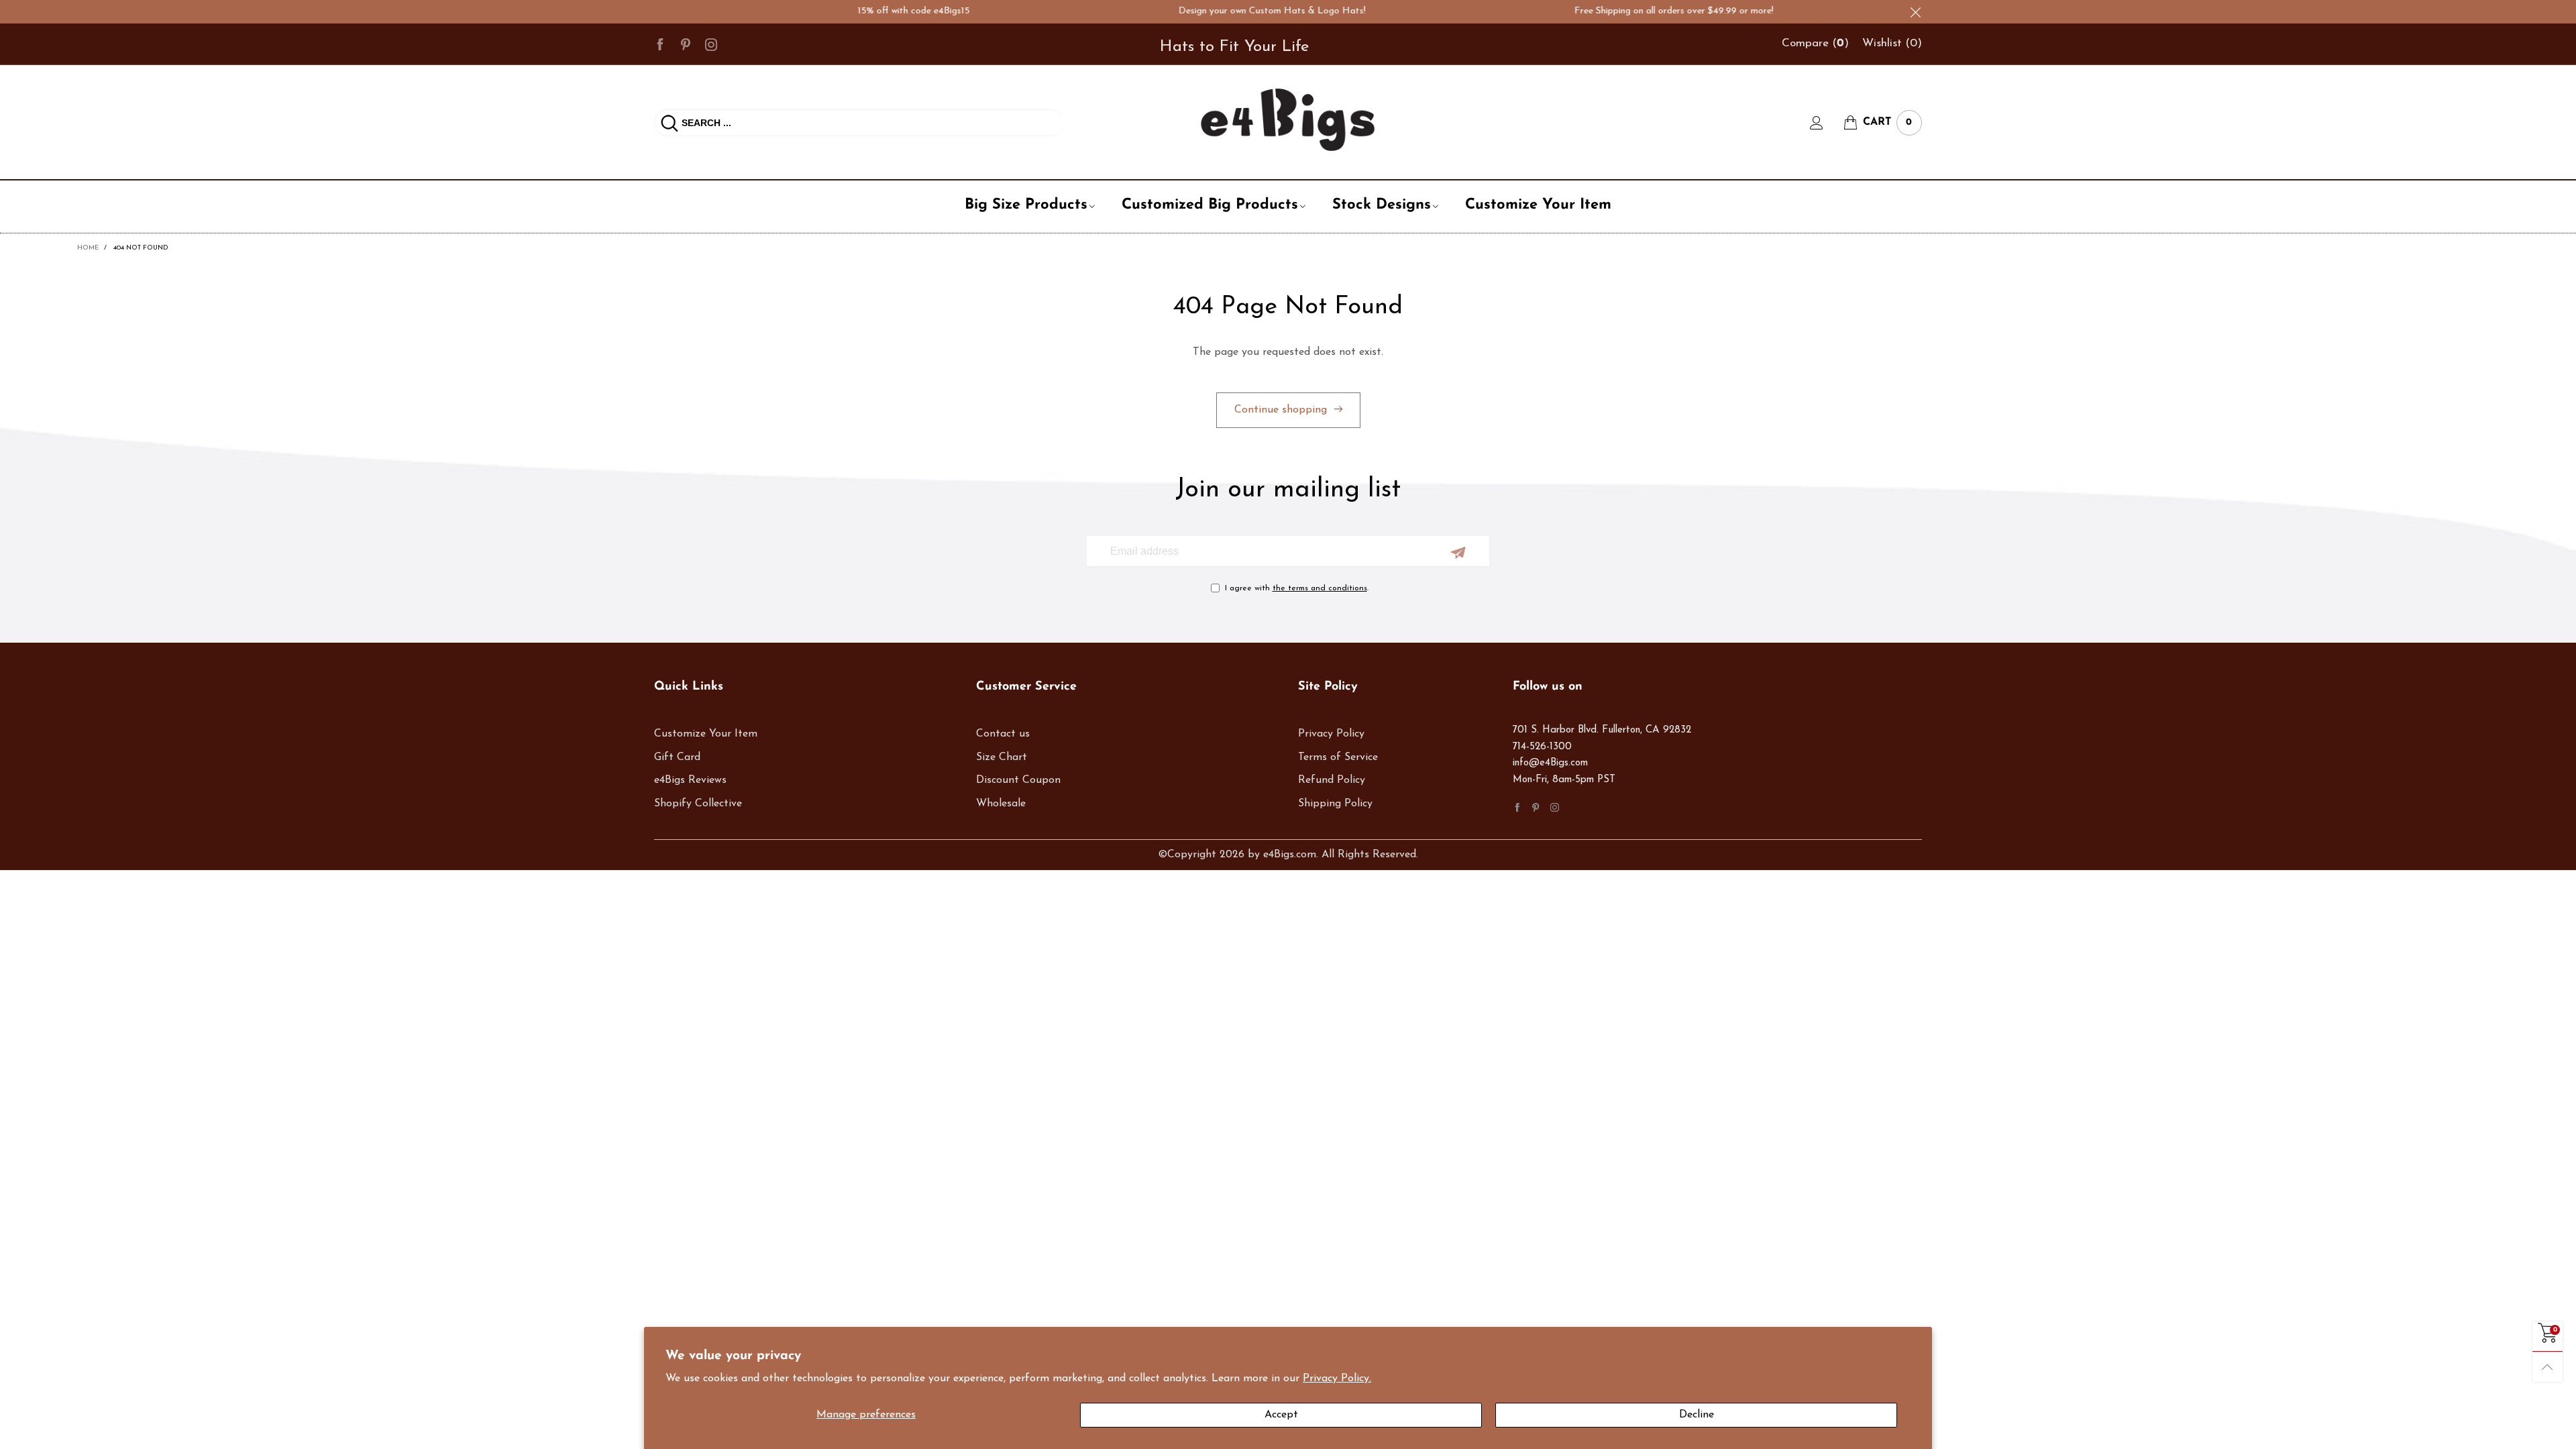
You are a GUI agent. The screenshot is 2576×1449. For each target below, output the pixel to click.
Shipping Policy (1335, 804)
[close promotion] (1915, 12)
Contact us (1003, 734)
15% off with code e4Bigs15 (881, 11)
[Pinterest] (686, 44)
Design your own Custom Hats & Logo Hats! (1239, 11)
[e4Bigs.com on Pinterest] (1536, 807)
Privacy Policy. (1337, 1379)
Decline (1697, 1415)
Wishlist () (1892, 43)
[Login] (1827, 123)
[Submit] (669, 123)
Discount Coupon (1018, 780)
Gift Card (677, 757)
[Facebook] (660, 44)
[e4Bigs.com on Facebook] (1517, 807)
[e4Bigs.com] (1288, 120)
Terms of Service (1338, 757)
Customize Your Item (1538, 205)
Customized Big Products (1210, 205)
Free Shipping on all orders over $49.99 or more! (1641, 11)
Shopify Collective (698, 804)
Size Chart (1002, 757)
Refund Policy (1332, 780)
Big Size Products (1026, 205)
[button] (1458, 552)
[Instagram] (711, 44)
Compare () (1815, 43)
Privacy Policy (1331, 734)
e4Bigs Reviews (690, 780)
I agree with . (1297, 588)
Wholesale (1001, 804)
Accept (1281, 1415)
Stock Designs (1382, 205)
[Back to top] (2547, 1367)
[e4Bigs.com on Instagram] (1555, 807)
